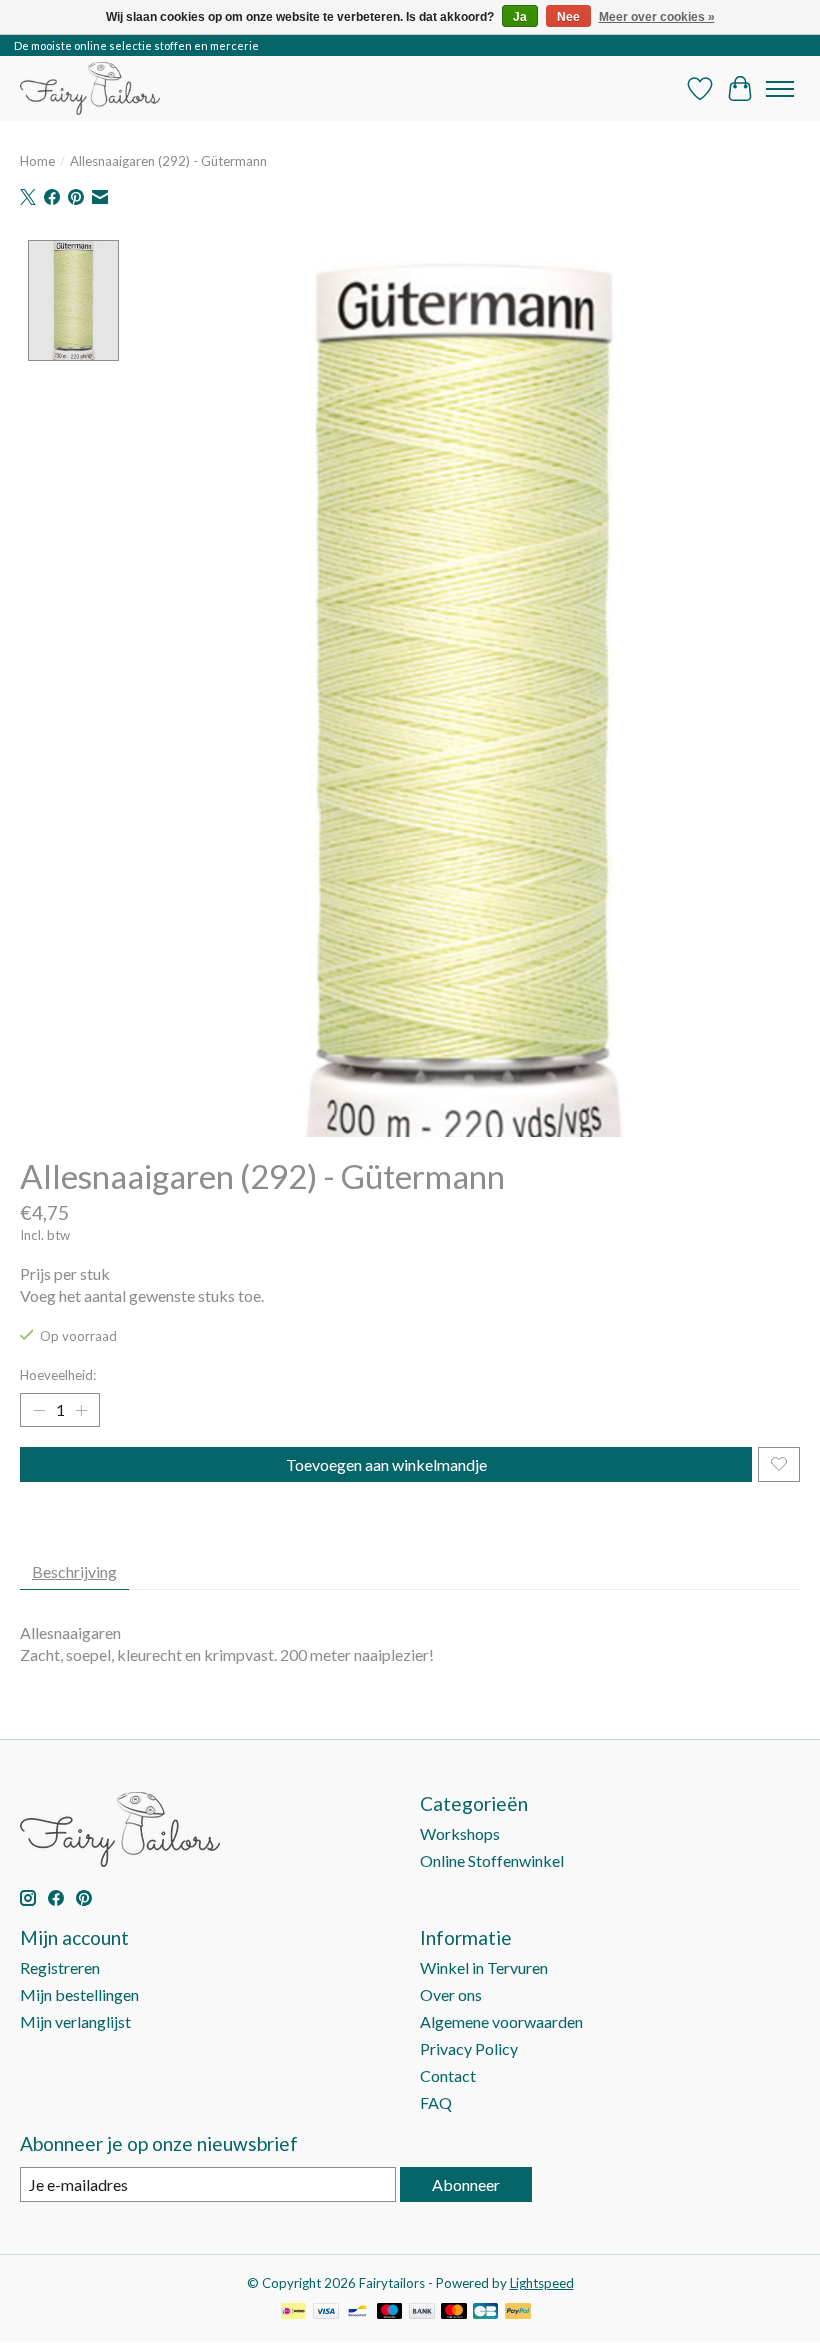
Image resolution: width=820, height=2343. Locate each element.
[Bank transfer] (422, 2312)
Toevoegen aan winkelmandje (386, 1464)
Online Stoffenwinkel (492, 1860)
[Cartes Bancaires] (485, 2312)
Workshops (460, 1833)
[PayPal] (518, 2312)
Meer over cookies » (657, 17)
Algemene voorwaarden (501, 2021)
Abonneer (466, 2184)
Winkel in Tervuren (484, 1967)
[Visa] (326, 2312)
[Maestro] (390, 2312)
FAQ (436, 2102)
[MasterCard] (454, 2312)
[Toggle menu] (780, 89)
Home (37, 161)
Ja (520, 17)
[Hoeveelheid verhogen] (81, 1410)
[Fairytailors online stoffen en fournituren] (90, 88)
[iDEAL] (293, 2312)
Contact (448, 2075)
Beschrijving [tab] (74, 1571)
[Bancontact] (357, 2312)
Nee (568, 17)
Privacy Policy (469, 2048)
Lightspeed (542, 2283)
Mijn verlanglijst (75, 2021)
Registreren (60, 1967)
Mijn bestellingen (79, 1994)
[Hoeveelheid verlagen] (39, 1410)
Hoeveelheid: (58, 1375)
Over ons (451, 1994)
